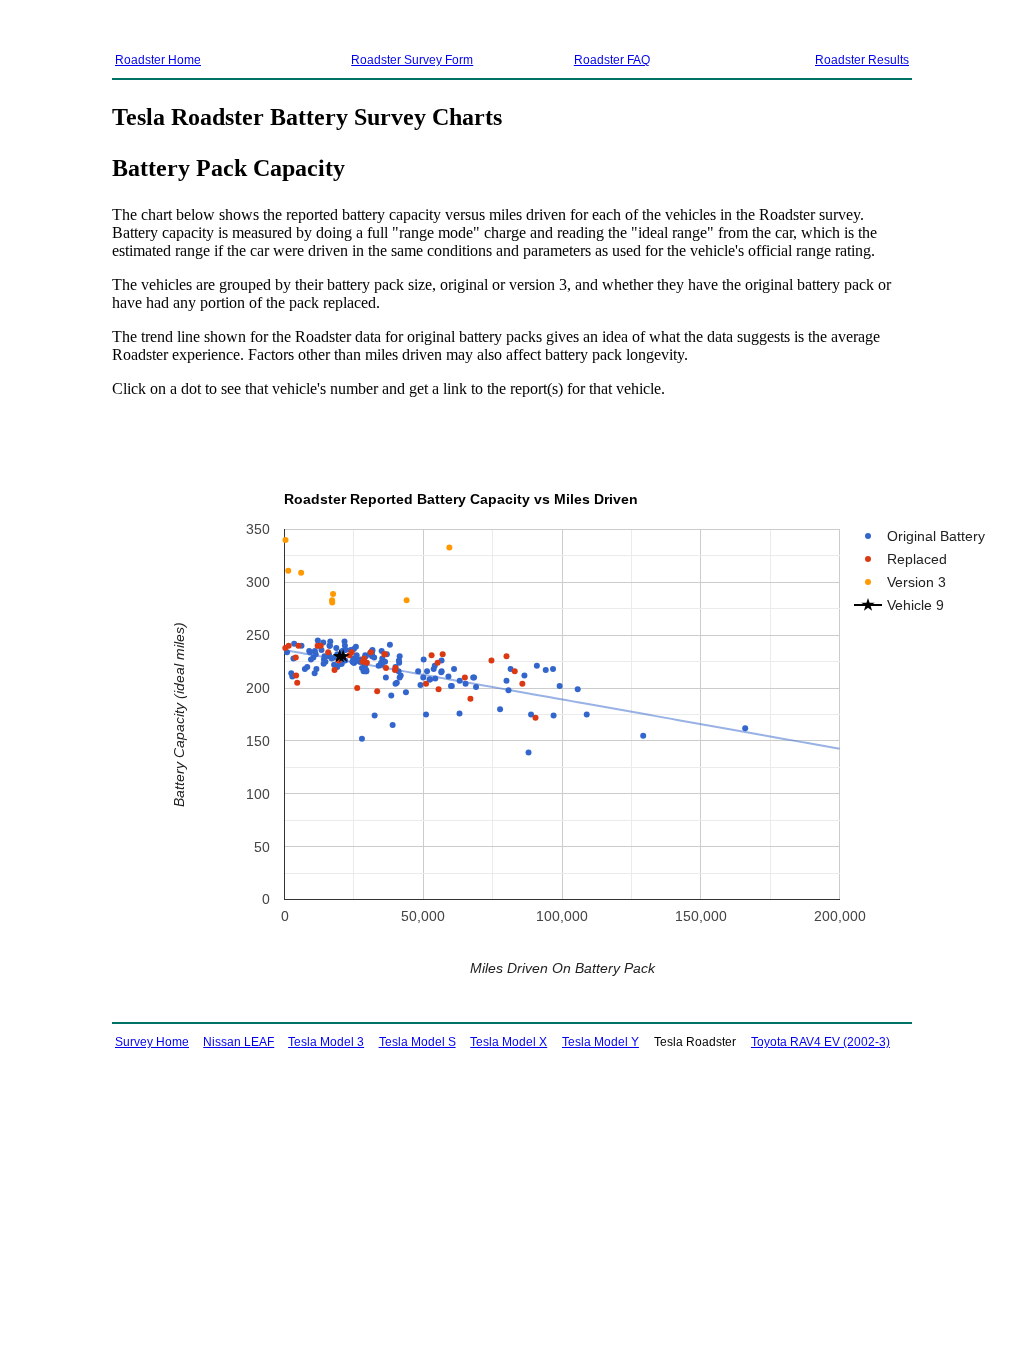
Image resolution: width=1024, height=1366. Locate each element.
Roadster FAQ (612, 60)
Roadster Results (862, 60)
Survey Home (152, 1042)
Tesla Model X (508, 1042)
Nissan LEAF (238, 1042)
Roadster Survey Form (412, 60)
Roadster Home (158, 60)
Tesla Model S (417, 1042)
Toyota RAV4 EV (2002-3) (820, 1042)
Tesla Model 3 (326, 1042)
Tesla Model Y (600, 1042)
